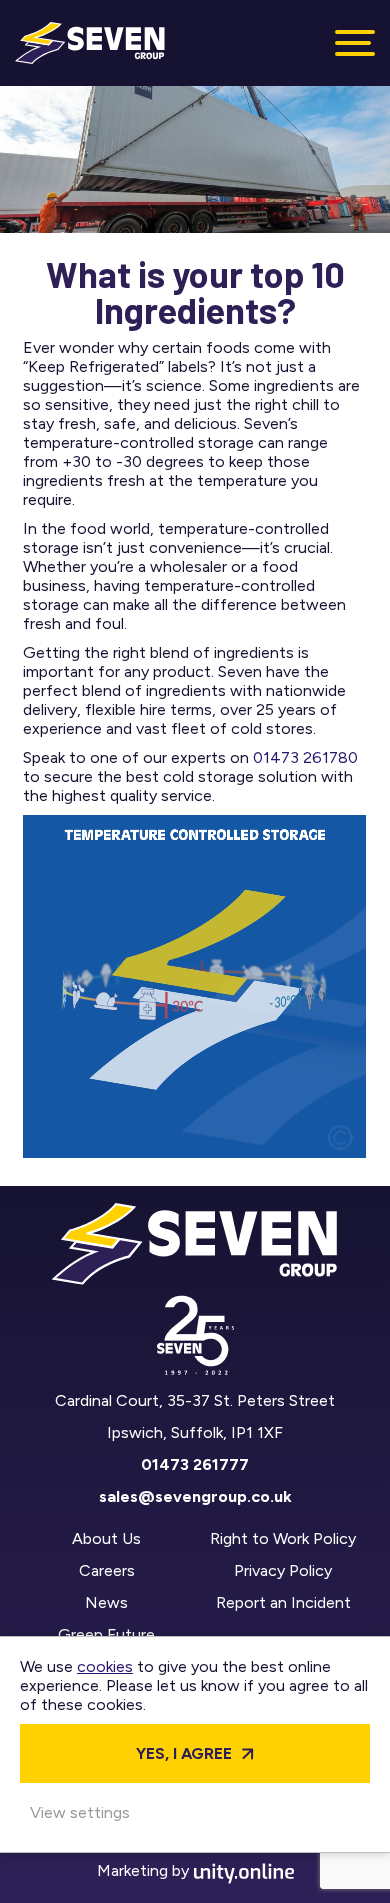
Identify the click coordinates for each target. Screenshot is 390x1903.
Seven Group (90, 43)
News (106, 1602)
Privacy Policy (283, 1570)
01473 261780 (305, 757)
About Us (106, 1538)
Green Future (106, 1634)
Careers (107, 1570)
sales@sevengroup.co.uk (195, 1496)
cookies (105, 1666)
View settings (80, 1812)
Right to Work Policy (283, 1538)
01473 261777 (195, 1464)
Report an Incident (283, 1602)
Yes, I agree (184, 1753)
